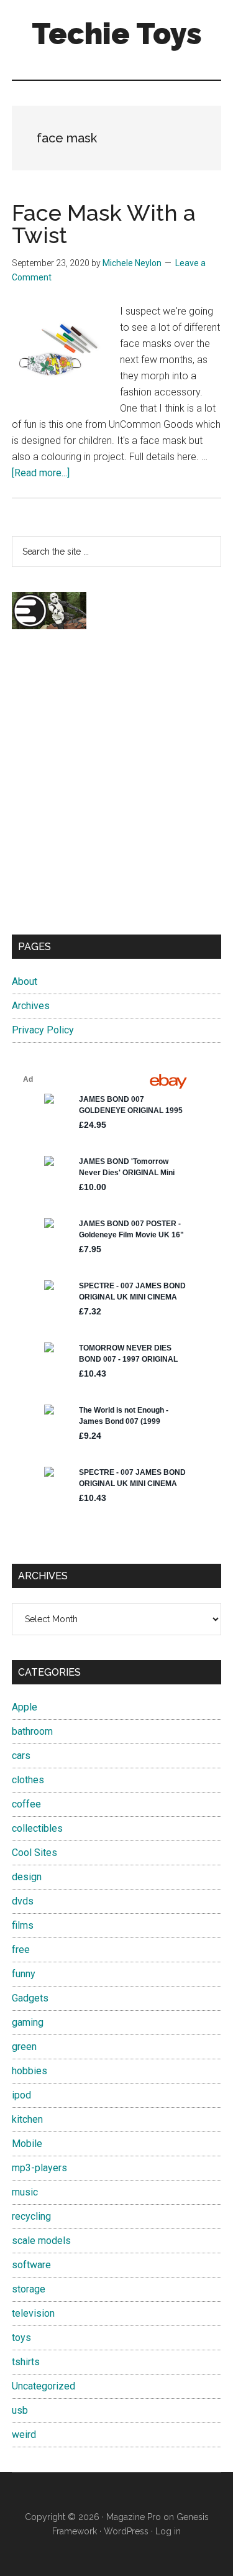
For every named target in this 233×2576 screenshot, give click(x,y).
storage (29, 2289)
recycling (31, 2216)
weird (24, 2435)
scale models (41, 2241)
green (24, 2047)
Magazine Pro (134, 2517)
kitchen (27, 2119)
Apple (25, 1707)
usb (20, 2410)
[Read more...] (41, 473)
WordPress (126, 2531)
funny (24, 1974)
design (27, 1877)
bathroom (32, 1731)
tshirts (26, 2362)
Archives (31, 1006)
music (25, 2192)
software (31, 2265)
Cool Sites (34, 1853)
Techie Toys (117, 34)
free (21, 1950)
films (23, 1925)
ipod (21, 2095)
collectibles (37, 1828)
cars (21, 1756)
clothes (28, 1780)
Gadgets (30, 1998)
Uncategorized (43, 2386)
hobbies (30, 2071)
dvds (23, 1901)
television (33, 2313)
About (25, 981)
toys (21, 2338)
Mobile (27, 2144)
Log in (168, 2531)
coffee (26, 1804)
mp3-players (39, 2168)
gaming (28, 2022)
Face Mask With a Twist (104, 224)
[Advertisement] (116, 793)
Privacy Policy (43, 1030)
